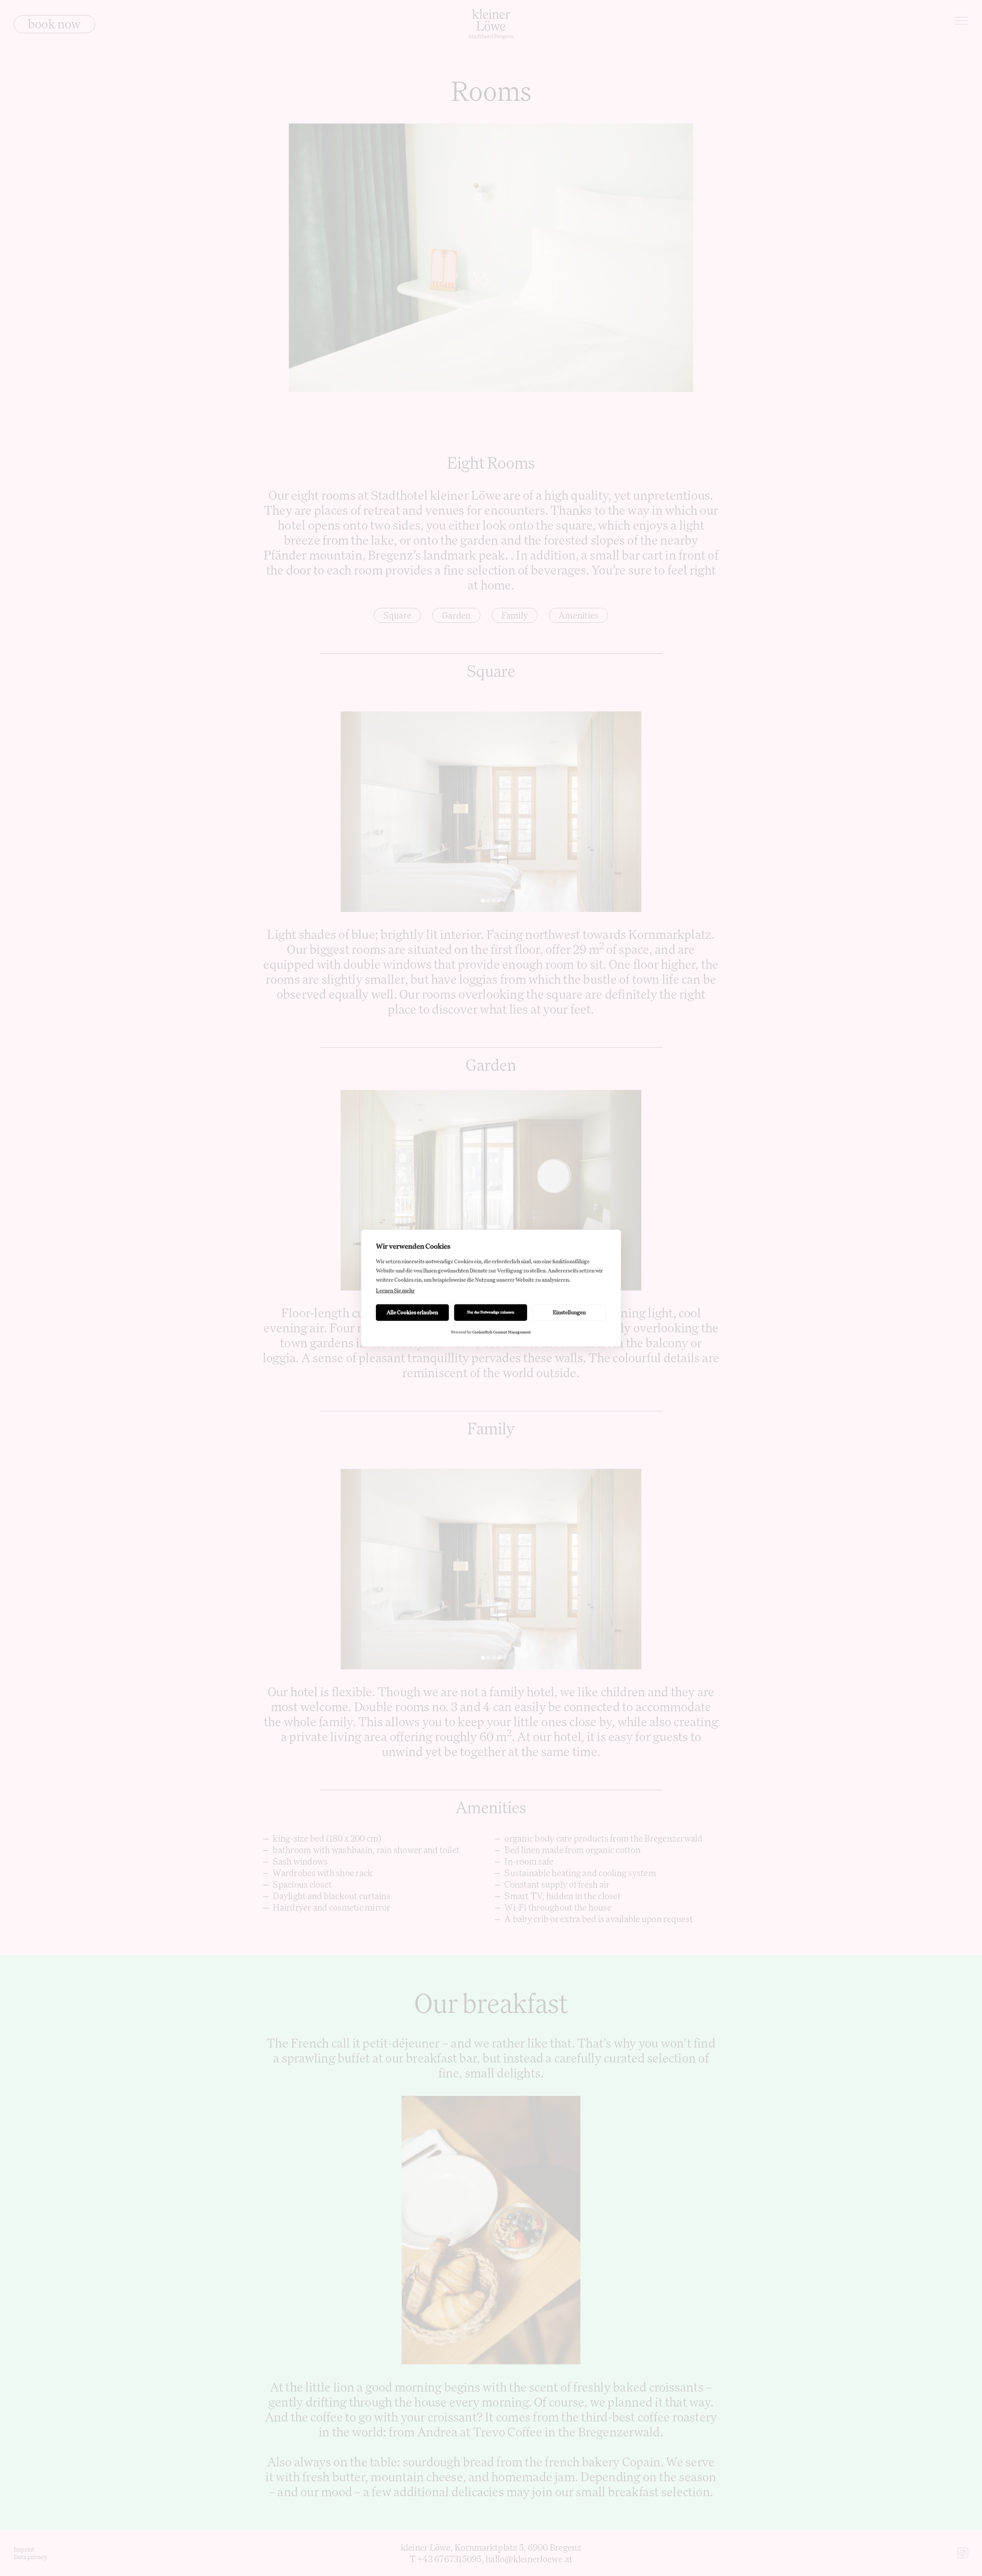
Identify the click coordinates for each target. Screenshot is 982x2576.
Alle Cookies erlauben (412, 1312)
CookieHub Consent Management (502, 1332)
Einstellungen (569, 1312)
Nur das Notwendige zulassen (491, 1312)
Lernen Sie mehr (395, 1290)
